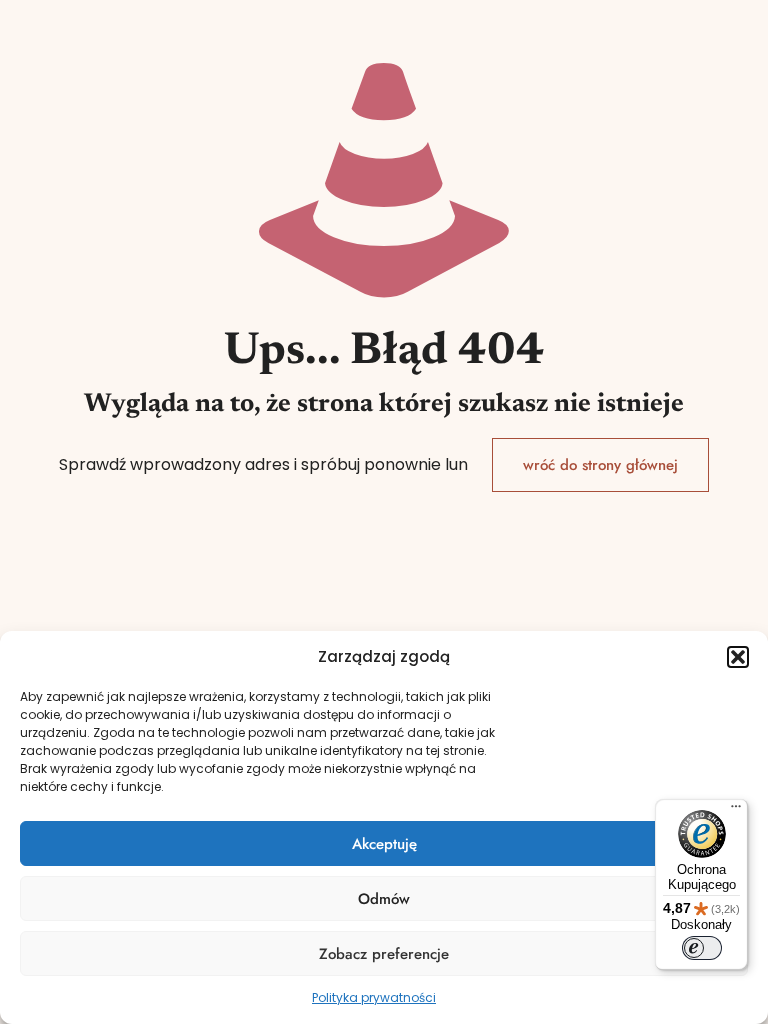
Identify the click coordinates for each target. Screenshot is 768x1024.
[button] (738, 657)
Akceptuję (384, 844)
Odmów (384, 899)
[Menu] (736, 811)
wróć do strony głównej (600, 465)
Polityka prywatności (374, 997)
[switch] (702, 948)
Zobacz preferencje (384, 954)
